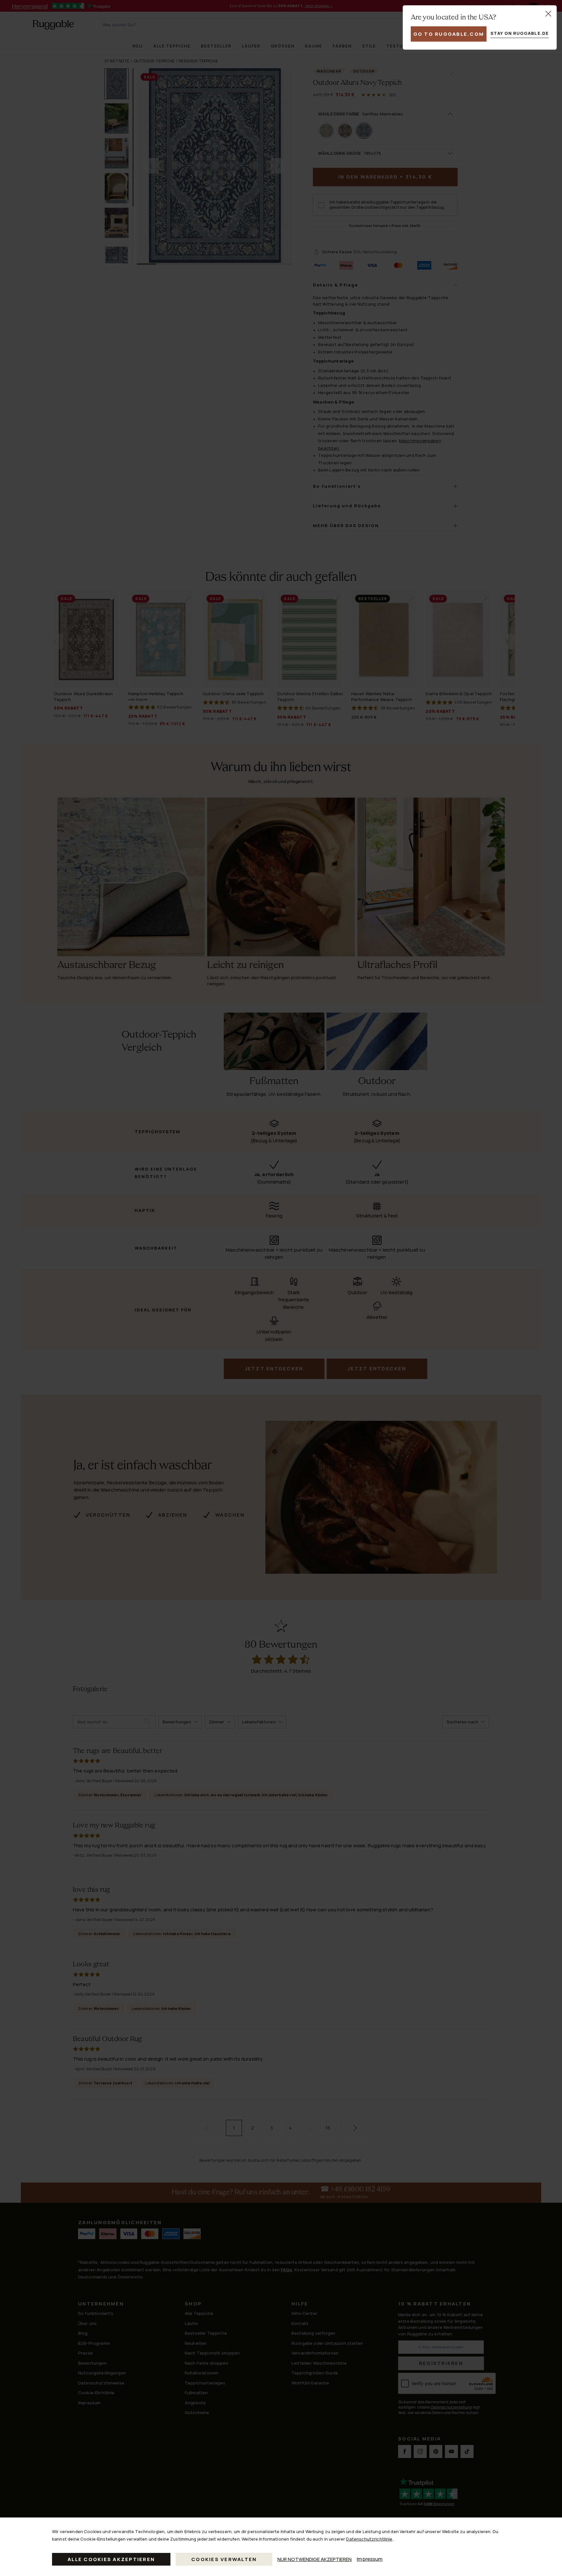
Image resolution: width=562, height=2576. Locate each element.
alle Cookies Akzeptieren (111, 2559)
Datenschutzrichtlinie (369, 2539)
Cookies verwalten (224, 2559)
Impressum (370, 2559)
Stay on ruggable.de (520, 33)
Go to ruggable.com (449, 34)
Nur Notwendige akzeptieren (314, 2559)
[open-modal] (548, 14)
